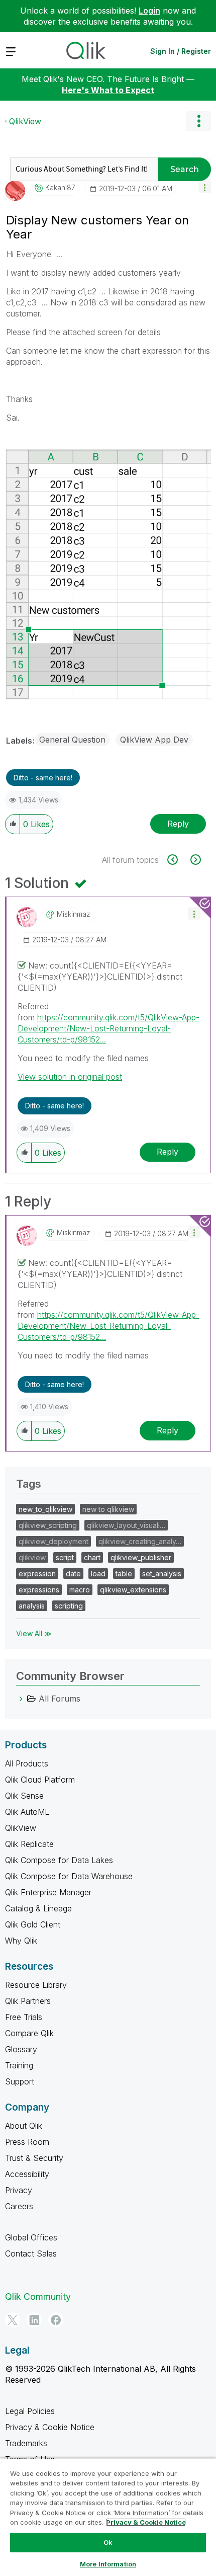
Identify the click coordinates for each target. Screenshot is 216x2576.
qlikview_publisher (141, 1557)
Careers (19, 2206)
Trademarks (26, 2443)
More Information (108, 2564)
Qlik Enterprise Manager (48, 1892)
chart (92, 1557)
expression (37, 1574)
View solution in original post (70, 1077)
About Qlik (24, 2126)
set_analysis (162, 1574)
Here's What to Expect (108, 90)
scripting (69, 1606)
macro (80, 1590)
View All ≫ (34, 1633)
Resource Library (36, 1985)
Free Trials (24, 2017)
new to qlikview (108, 1509)
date (73, 1574)
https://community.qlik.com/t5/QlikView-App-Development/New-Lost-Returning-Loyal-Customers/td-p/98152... (109, 1028)
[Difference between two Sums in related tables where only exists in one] (178, 860)
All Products (27, 1763)
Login (149, 11)
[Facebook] (56, 2320)
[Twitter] (13, 2320)
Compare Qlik (29, 2033)
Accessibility (27, 2174)
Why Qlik (21, 1941)
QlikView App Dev (154, 740)
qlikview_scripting (48, 1525)
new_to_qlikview (45, 1509)
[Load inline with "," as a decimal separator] (195, 860)
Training (19, 2065)
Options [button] (198, 121)
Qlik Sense (24, 1796)
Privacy (19, 2190)
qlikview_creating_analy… (140, 1541)
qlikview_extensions (133, 1590)
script (65, 1557)
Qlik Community (38, 2297)
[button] (205, 187)
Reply (178, 824)
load (98, 1574)
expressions (39, 1590)
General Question (72, 740)
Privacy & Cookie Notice (50, 2427)
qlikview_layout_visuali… (126, 1525)
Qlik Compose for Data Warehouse (69, 1876)
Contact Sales (31, 2253)
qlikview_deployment (53, 1541)
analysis (32, 1606)
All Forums (60, 1699)
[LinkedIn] (34, 2320)
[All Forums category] (21, 1699)
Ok (108, 2542)
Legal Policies (30, 2411)
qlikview (32, 1557)
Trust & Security (34, 2158)
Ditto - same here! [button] (43, 778)
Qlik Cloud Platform (40, 1780)
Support (20, 2081)
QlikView (25, 121)
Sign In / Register (181, 51)
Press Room (27, 2142)
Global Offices (31, 2237)
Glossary (21, 2049)
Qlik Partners (28, 2001)
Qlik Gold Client (33, 1924)
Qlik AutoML (27, 1812)
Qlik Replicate (29, 1844)
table (124, 1574)
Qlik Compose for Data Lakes (59, 1860)
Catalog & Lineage (38, 1908)
